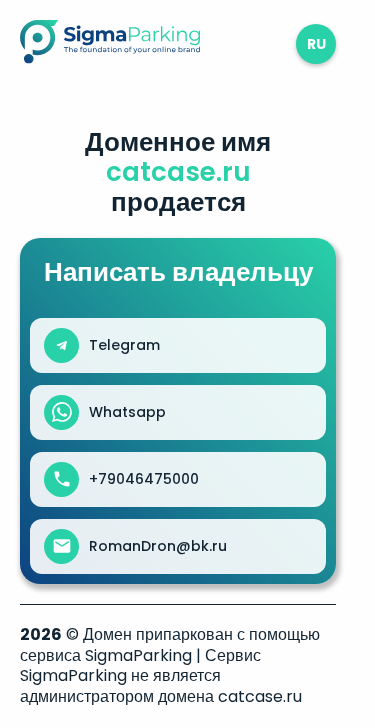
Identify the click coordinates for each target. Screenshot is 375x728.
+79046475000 (144, 479)
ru (316, 44)
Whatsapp (127, 412)
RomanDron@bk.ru (158, 546)
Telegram (124, 345)
